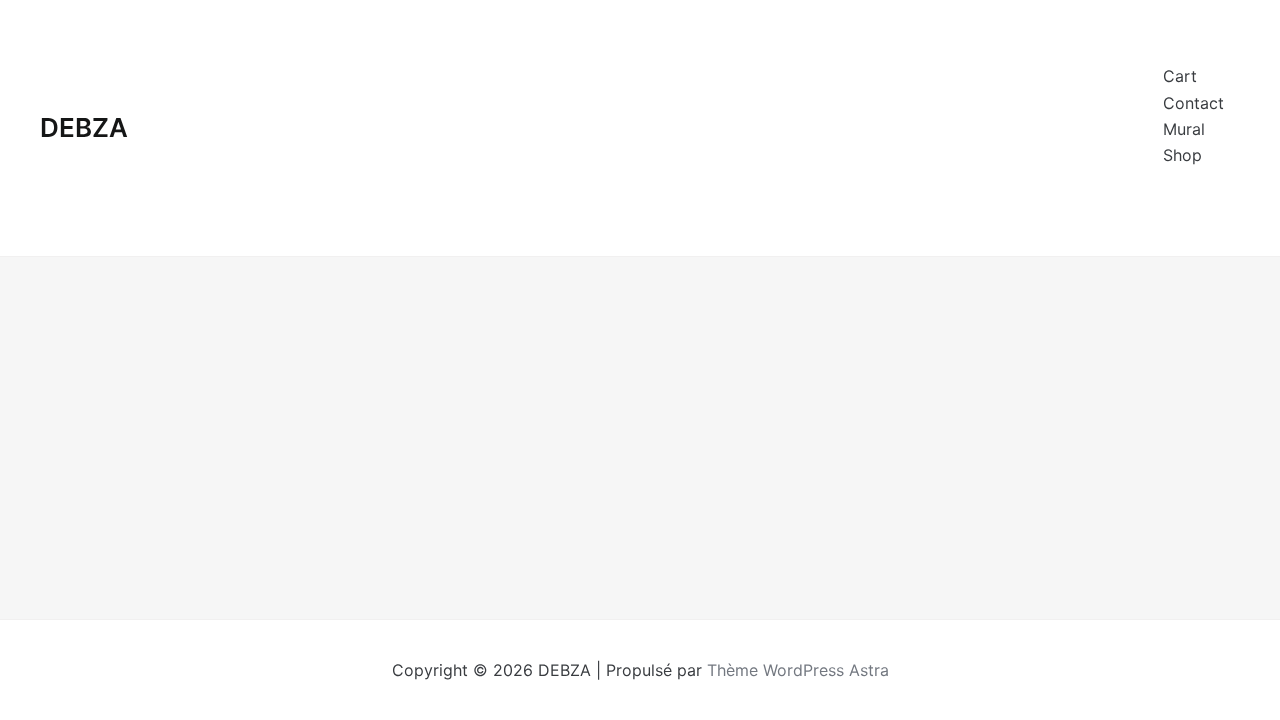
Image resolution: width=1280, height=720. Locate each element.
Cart (1180, 76)
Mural (1184, 129)
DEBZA (84, 127)
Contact (1193, 103)
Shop (1182, 155)
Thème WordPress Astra (798, 670)
